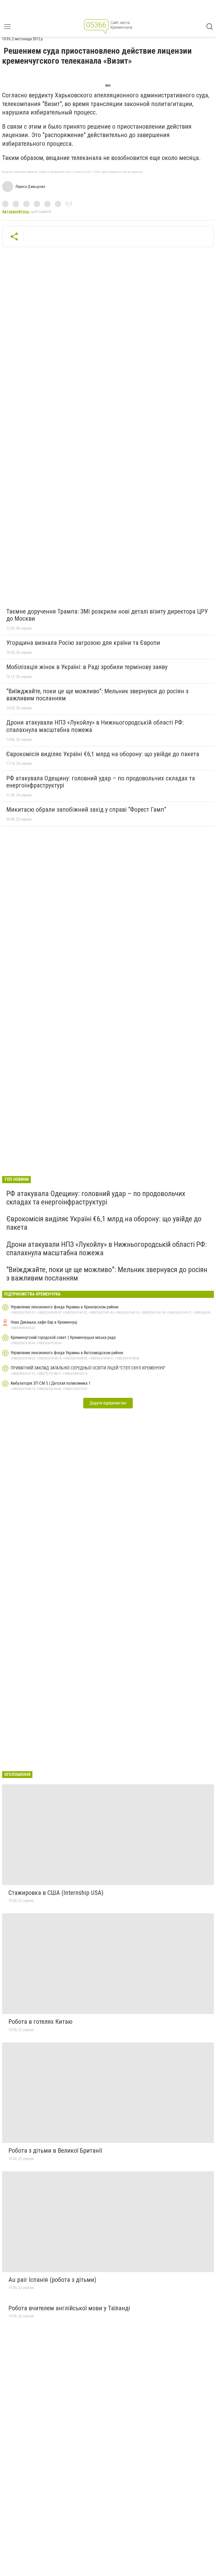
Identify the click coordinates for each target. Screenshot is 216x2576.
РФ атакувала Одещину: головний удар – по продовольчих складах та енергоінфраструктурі (101, 782)
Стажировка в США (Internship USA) (56, 1893)
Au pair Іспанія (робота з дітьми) (52, 2280)
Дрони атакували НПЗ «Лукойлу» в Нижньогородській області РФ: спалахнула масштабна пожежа (95, 726)
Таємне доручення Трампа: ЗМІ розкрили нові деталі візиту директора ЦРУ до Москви (107, 615)
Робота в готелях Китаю (40, 2022)
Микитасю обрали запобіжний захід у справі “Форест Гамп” (86, 810)
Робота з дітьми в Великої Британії (55, 2151)
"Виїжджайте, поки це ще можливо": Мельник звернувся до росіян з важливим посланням (97, 695)
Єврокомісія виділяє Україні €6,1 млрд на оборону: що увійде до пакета (103, 754)
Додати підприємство (108, 1403)
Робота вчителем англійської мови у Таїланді (69, 2308)
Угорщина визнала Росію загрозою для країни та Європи (83, 643)
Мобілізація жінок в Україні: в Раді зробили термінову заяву (87, 667)
